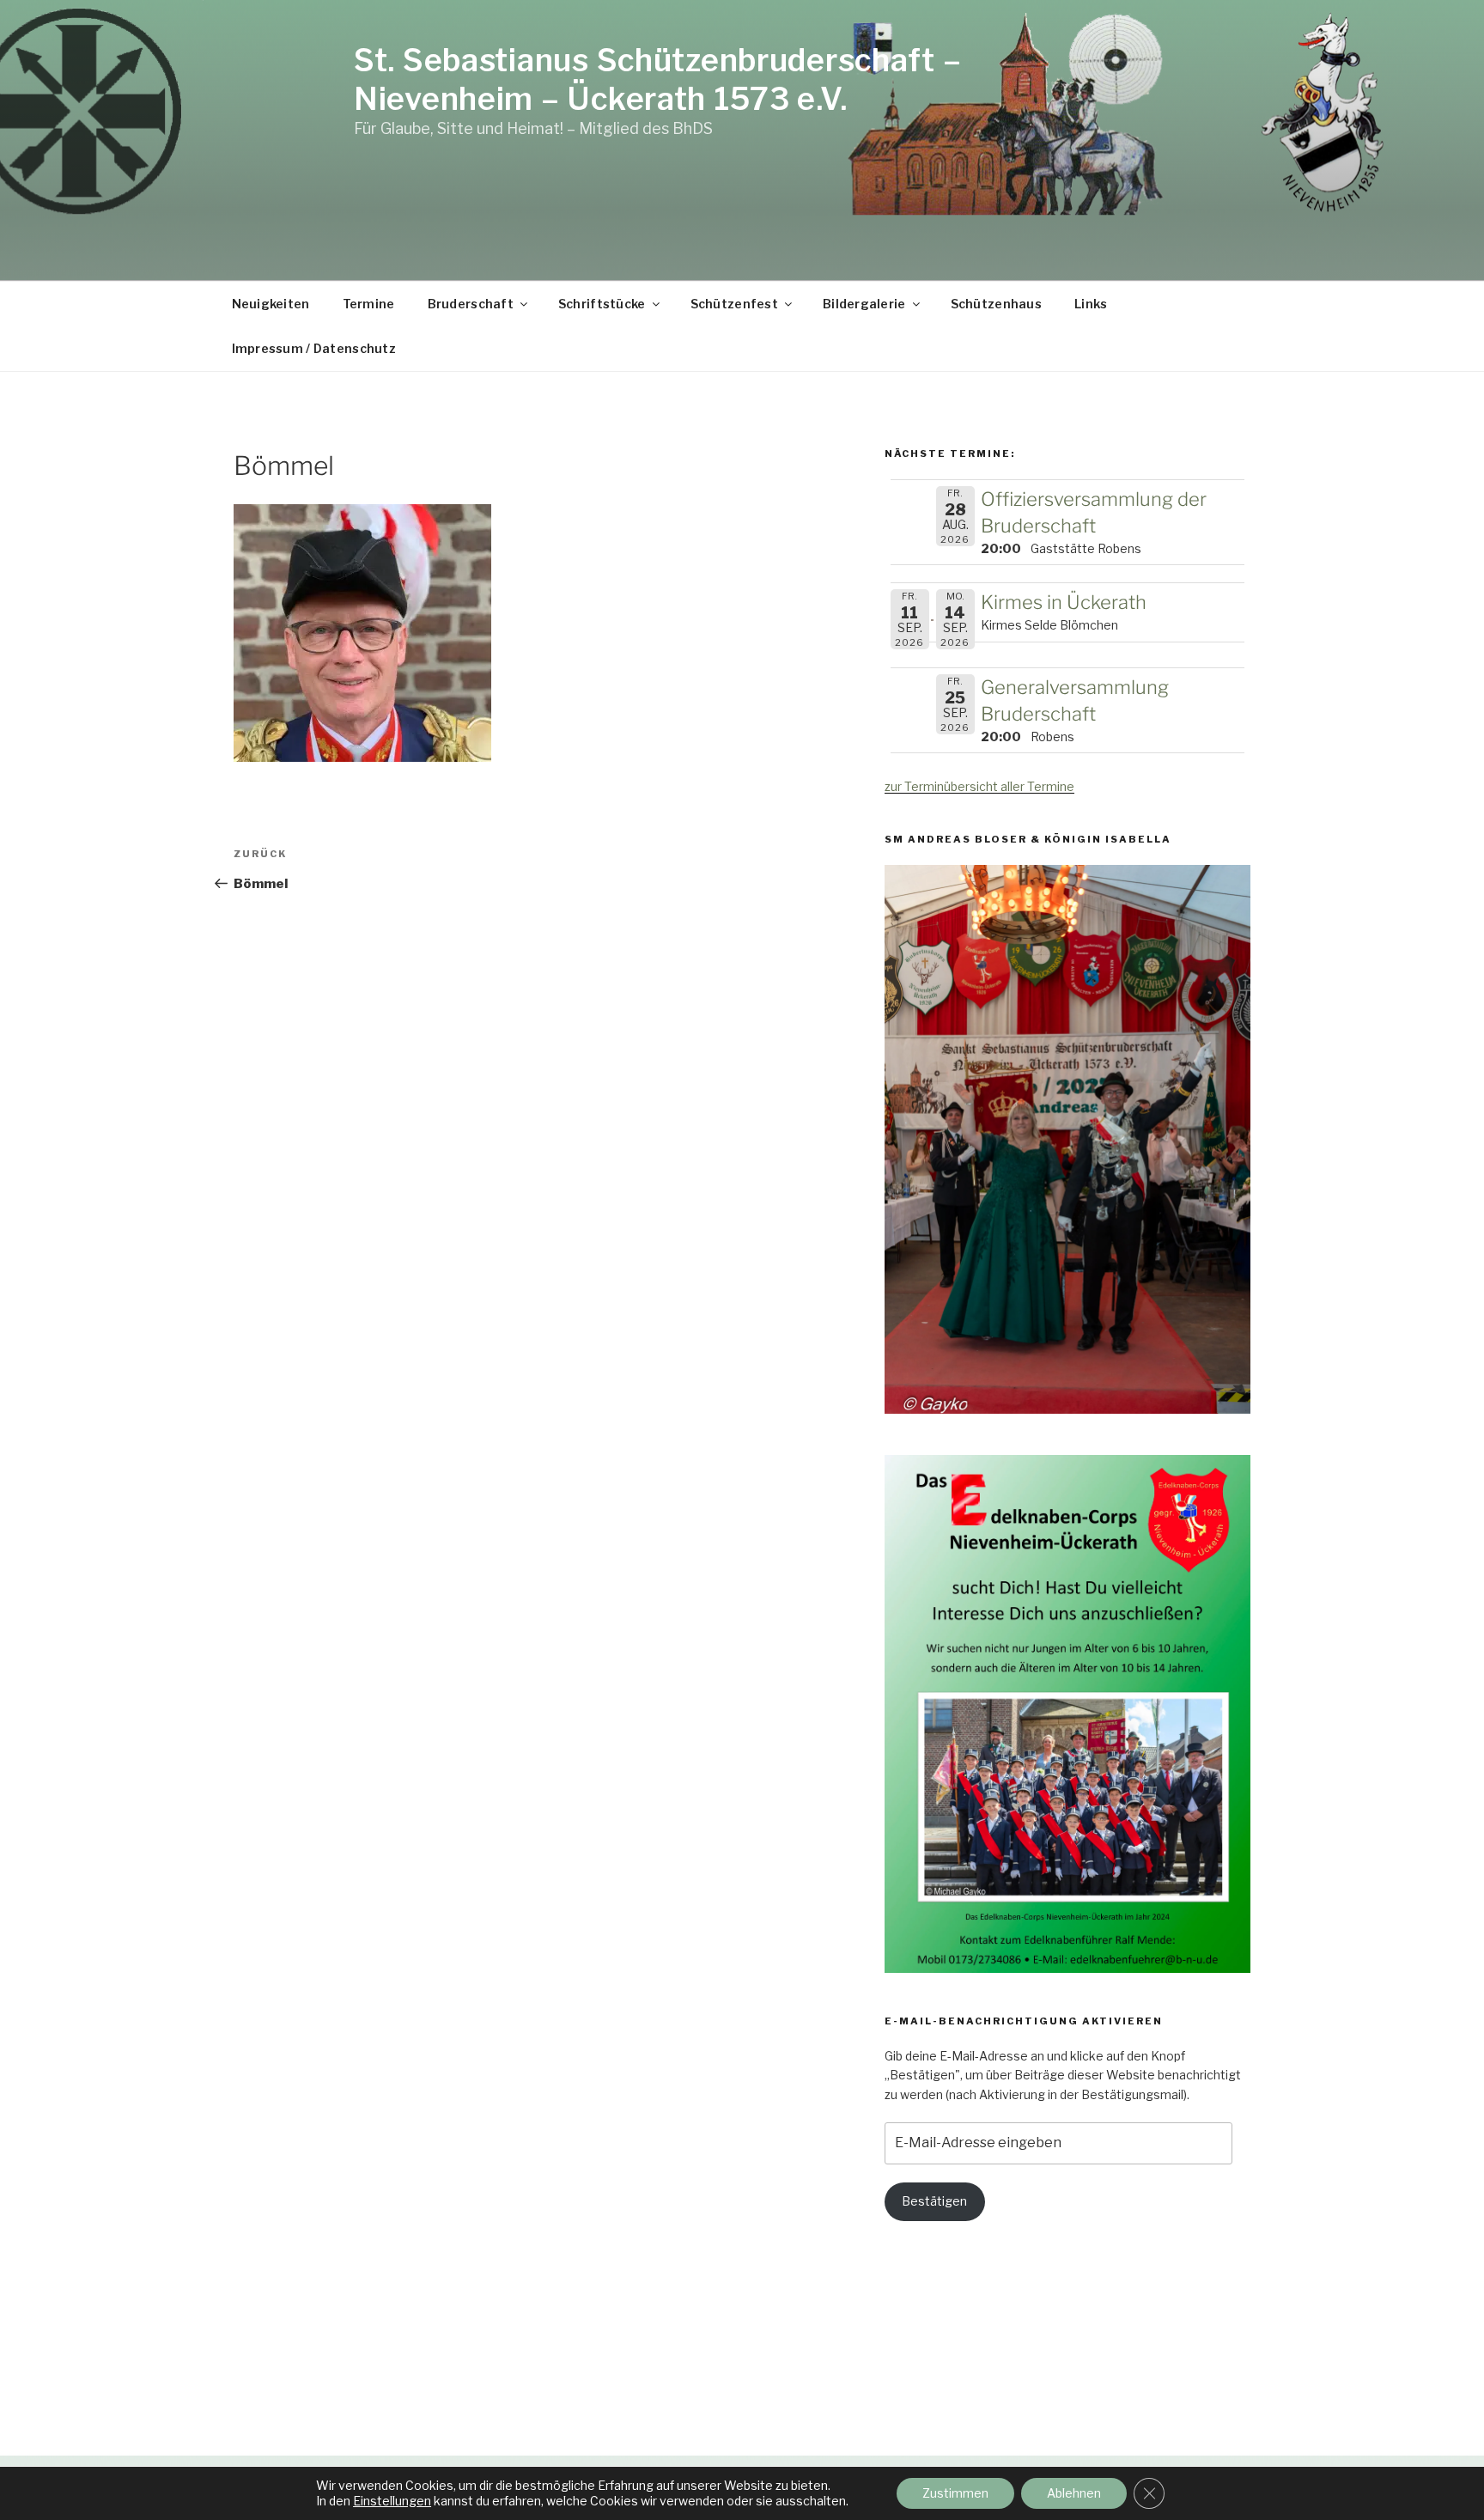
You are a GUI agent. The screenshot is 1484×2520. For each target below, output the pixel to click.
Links (1091, 304)
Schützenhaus (996, 304)
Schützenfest (734, 304)
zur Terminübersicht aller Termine (979, 786)
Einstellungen (392, 2501)
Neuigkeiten (271, 304)
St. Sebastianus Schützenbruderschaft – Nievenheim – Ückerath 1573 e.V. (657, 79)
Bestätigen (934, 2201)
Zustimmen (955, 2493)
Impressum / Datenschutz (314, 348)
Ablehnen (1074, 2493)
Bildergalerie (864, 304)
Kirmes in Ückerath (1064, 602)
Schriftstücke (602, 304)
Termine (369, 304)
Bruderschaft (471, 304)
